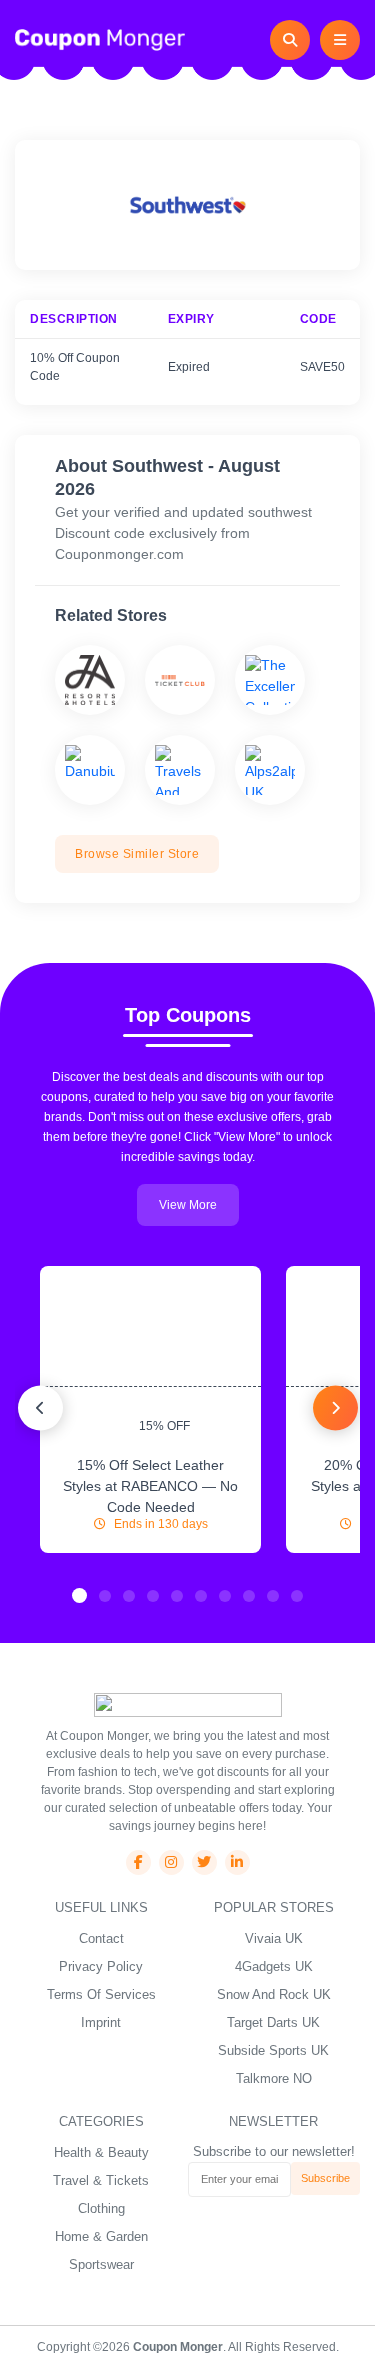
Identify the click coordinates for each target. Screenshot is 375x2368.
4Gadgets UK (274, 1966)
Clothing (101, 2208)
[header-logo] (100, 39)
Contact (101, 1938)
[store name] (90, 680)
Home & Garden (101, 2236)
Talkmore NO (274, 2078)
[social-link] (138, 1862)
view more (188, 1205)
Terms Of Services (101, 1994)
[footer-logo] (188, 1704)
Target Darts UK (273, 2022)
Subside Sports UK (273, 2050)
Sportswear (101, 2264)
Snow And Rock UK (274, 1994)
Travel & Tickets (101, 2180)
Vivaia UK (274, 1938)
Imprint (101, 2022)
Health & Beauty (101, 2152)
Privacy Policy (101, 1966)
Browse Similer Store (137, 854)
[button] (79, 1595)
